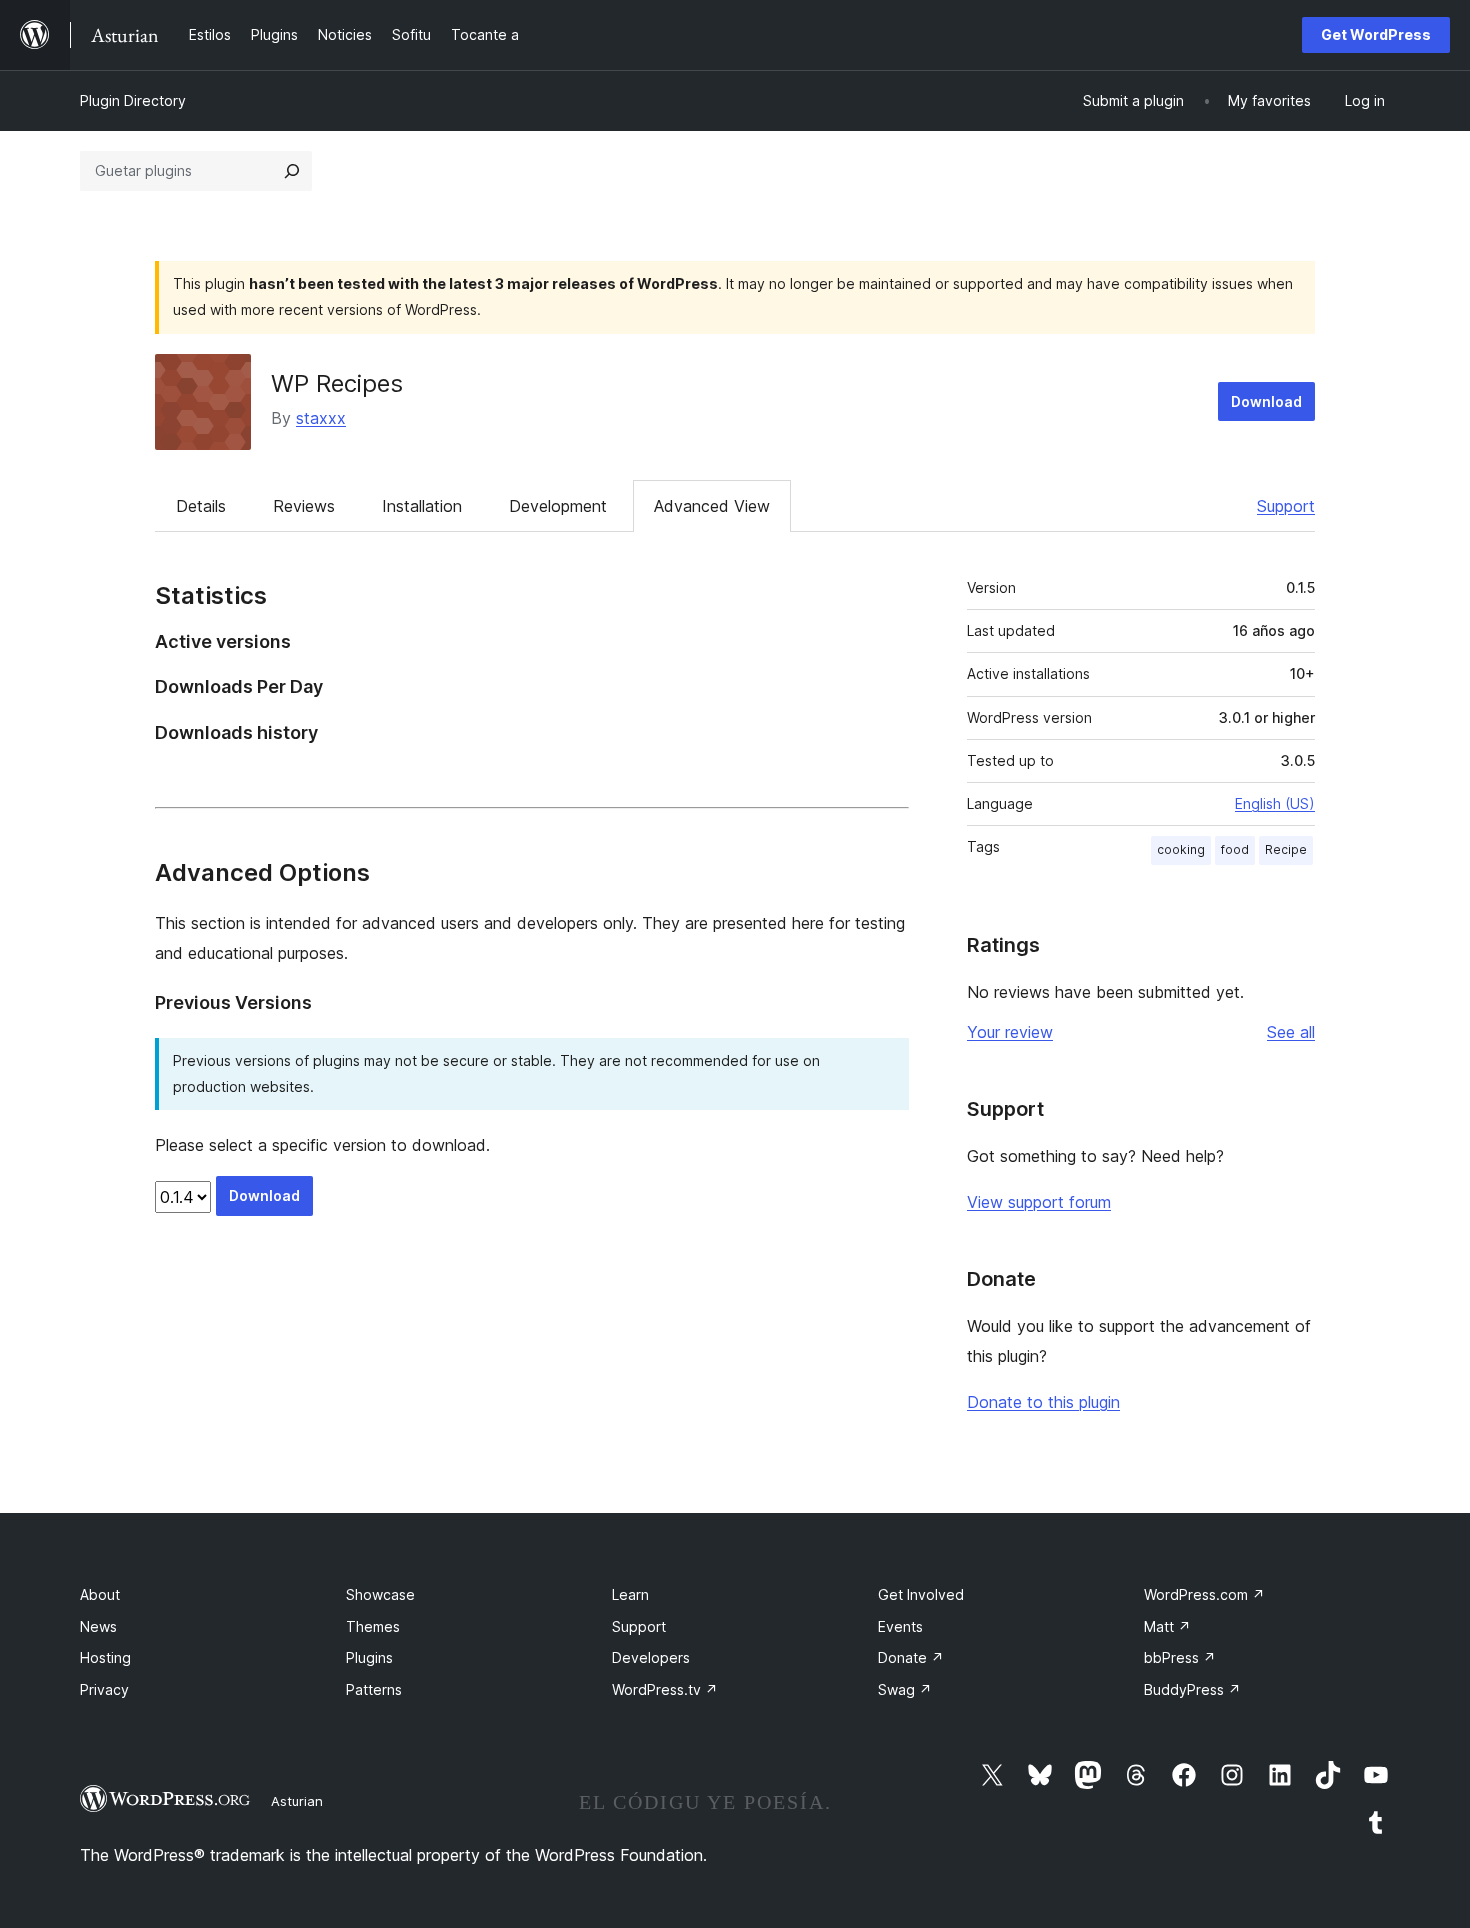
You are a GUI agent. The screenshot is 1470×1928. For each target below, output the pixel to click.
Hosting (105, 1657)
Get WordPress (1376, 34)
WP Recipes (337, 383)
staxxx (321, 418)
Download (1266, 401)
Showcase (380, 1594)
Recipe (1286, 849)
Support (1286, 506)
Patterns (374, 1689)
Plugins (369, 1657)
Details (201, 506)
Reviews (304, 506)
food (1235, 849)
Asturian (297, 1801)
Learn (630, 1594)
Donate (911, 1657)
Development (558, 506)
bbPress (1180, 1657)
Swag (905, 1689)
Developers (651, 1657)
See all (1291, 1032)
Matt (1167, 1626)
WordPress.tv (665, 1689)
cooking (1181, 849)
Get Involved (921, 1594)
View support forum (1039, 1202)
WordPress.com (1204, 1594)
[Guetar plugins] (292, 171)
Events (900, 1626)
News (98, 1626)
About (100, 1594)
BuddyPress (1192, 1689)
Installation (422, 506)
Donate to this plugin (1043, 1402)
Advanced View (712, 506)
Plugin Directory (133, 100)
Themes (373, 1626)
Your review (1010, 1032)
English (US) (1275, 803)
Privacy (104, 1689)
